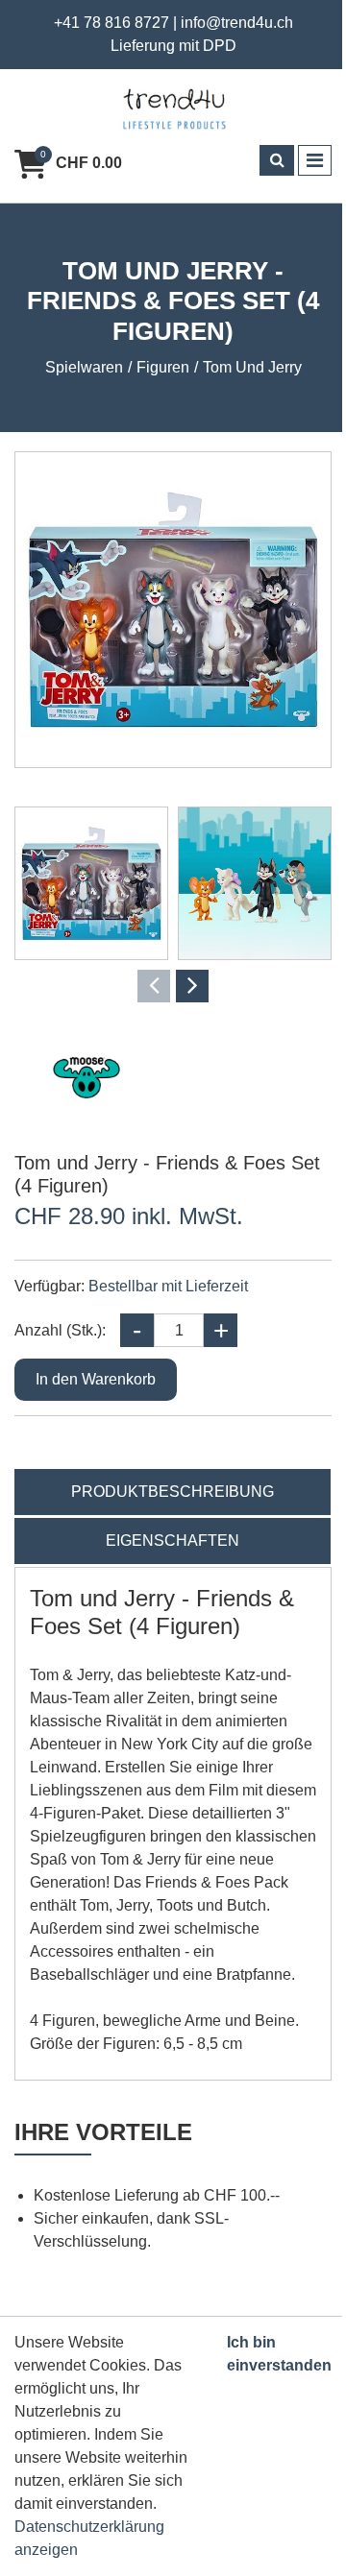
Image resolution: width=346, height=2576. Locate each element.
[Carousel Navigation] (173, 986)
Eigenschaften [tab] (173, 1541)
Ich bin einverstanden (279, 2354)
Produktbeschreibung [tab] (173, 1492)
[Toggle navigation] (315, 160)
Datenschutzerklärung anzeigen (89, 2538)
